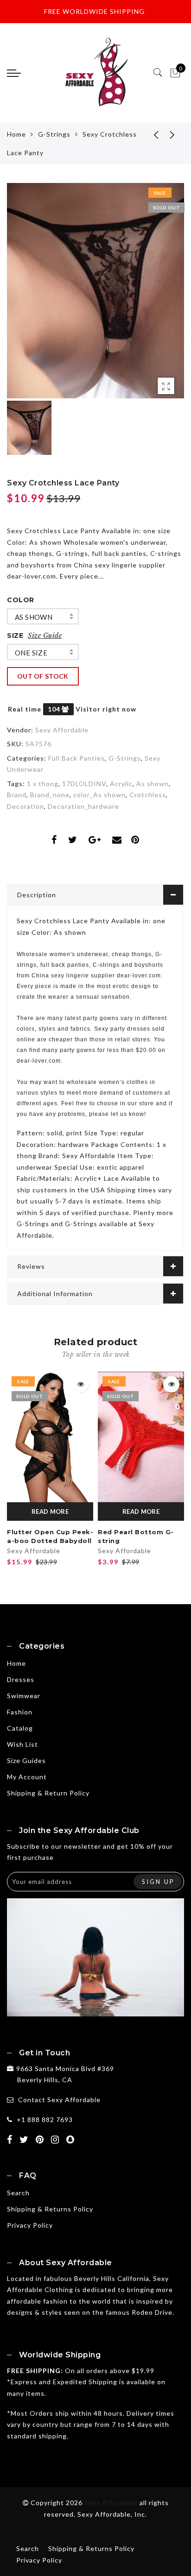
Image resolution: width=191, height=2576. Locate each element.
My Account (27, 1777)
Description (37, 895)
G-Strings (54, 134)
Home (16, 134)
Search (18, 2193)
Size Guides (26, 1760)
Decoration (25, 806)
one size (31, 653)
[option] (95, 291)
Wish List (22, 1744)
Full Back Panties (76, 758)
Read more (50, 1512)
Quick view (80, 1384)
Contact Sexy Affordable (59, 2100)
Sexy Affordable (62, 730)
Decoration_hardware (83, 806)
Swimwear (24, 1696)
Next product (172, 134)
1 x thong (43, 784)
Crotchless (148, 795)
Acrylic (121, 784)
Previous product (149, 134)
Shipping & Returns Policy (50, 2209)
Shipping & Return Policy (48, 1793)
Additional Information (55, 1294)
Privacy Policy (30, 2225)
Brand (17, 795)
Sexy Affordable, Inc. (112, 2514)
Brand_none (50, 795)
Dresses (21, 1679)
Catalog (20, 1728)
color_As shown (99, 795)
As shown (34, 617)
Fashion (20, 1712)
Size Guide (45, 636)
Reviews (31, 1266)
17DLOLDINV (84, 784)
